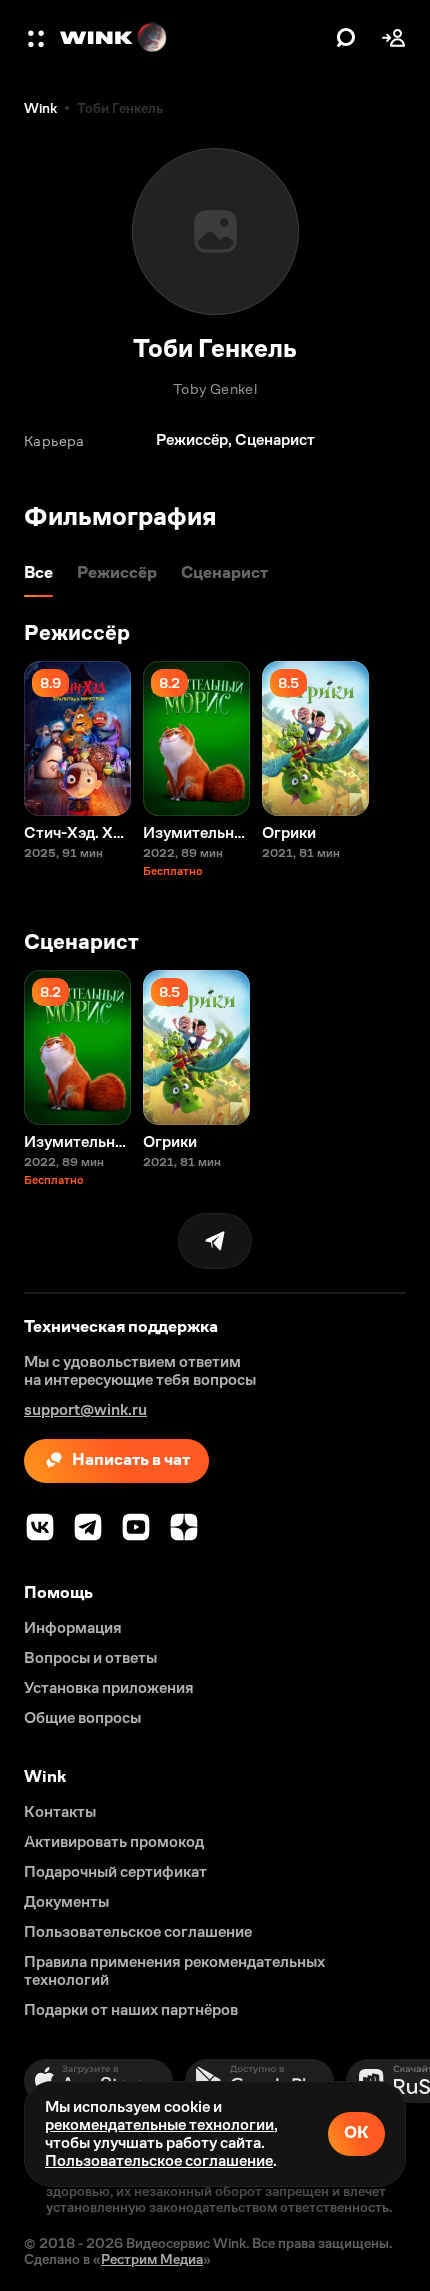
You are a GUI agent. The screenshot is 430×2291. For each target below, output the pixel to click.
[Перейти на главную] (193, 38)
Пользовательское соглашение (159, 2160)
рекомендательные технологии (159, 2124)
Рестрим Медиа (152, 2259)
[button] (38, 38)
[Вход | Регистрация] (394, 38)
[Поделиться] (215, 1241)
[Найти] (346, 38)
